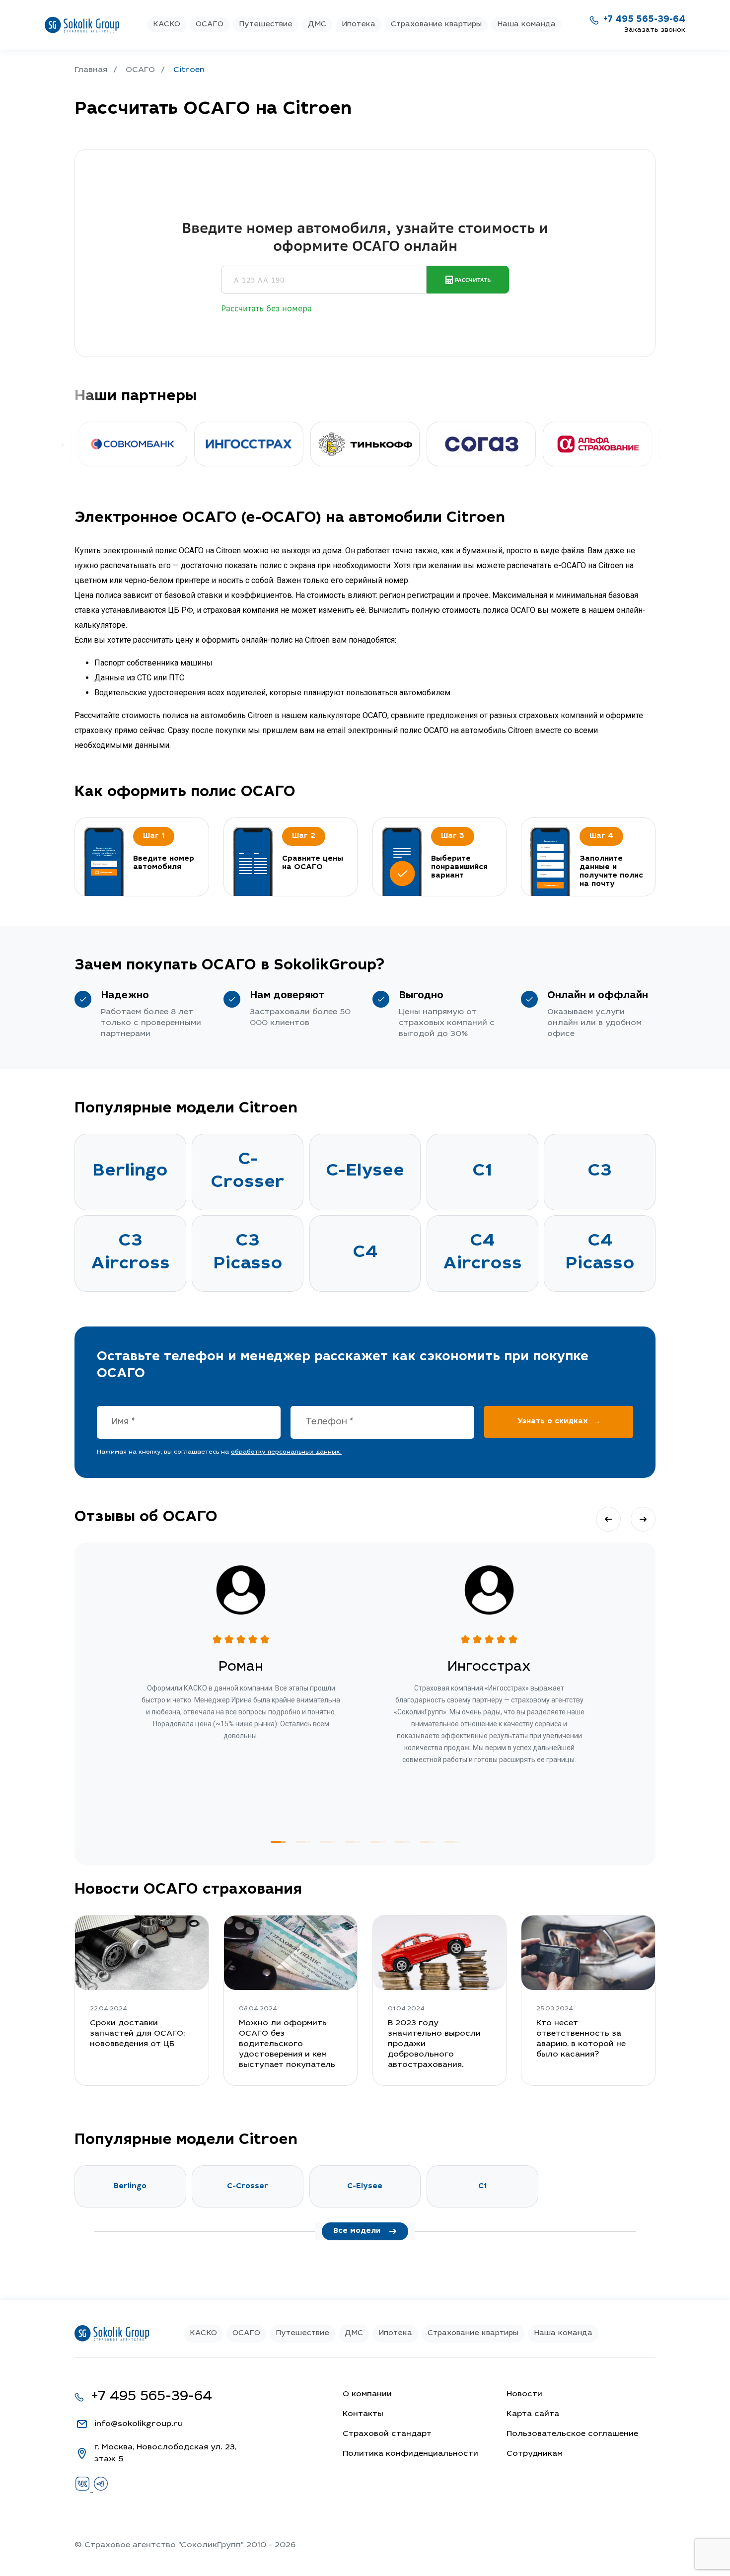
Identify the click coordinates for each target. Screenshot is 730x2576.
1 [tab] (278, 1842)
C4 (365, 1253)
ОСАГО (210, 25)
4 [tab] (353, 1842)
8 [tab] (452, 1842)
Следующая (643, 1519)
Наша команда (526, 25)
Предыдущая (608, 1519)
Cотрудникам (535, 2454)
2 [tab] (303, 1842)
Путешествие (266, 25)
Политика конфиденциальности (410, 2454)
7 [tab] (427, 1842)
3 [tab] (328, 1842)
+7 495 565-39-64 (644, 20)
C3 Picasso (248, 1253)
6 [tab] (402, 1842)
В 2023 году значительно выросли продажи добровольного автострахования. (434, 2044)
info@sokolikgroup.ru (139, 2424)
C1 (482, 1172)
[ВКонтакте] (84, 2490)
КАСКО (167, 25)
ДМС (317, 25)
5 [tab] (377, 1842)
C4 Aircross (482, 1253)
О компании (367, 2394)
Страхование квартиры (436, 25)
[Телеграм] (101, 2490)
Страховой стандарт (387, 2434)
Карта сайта (533, 2414)
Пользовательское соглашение (572, 2434)
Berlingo (130, 1172)
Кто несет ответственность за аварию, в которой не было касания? (581, 2039)
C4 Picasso (600, 1253)
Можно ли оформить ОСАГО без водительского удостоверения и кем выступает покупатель (287, 2044)
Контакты (363, 2414)
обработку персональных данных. (286, 1452)
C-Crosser (248, 1172)
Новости (524, 2394)
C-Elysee (365, 1172)
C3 (600, 1172)
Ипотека (359, 25)
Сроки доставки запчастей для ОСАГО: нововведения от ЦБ (137, 2034)
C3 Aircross (130, 1253)
